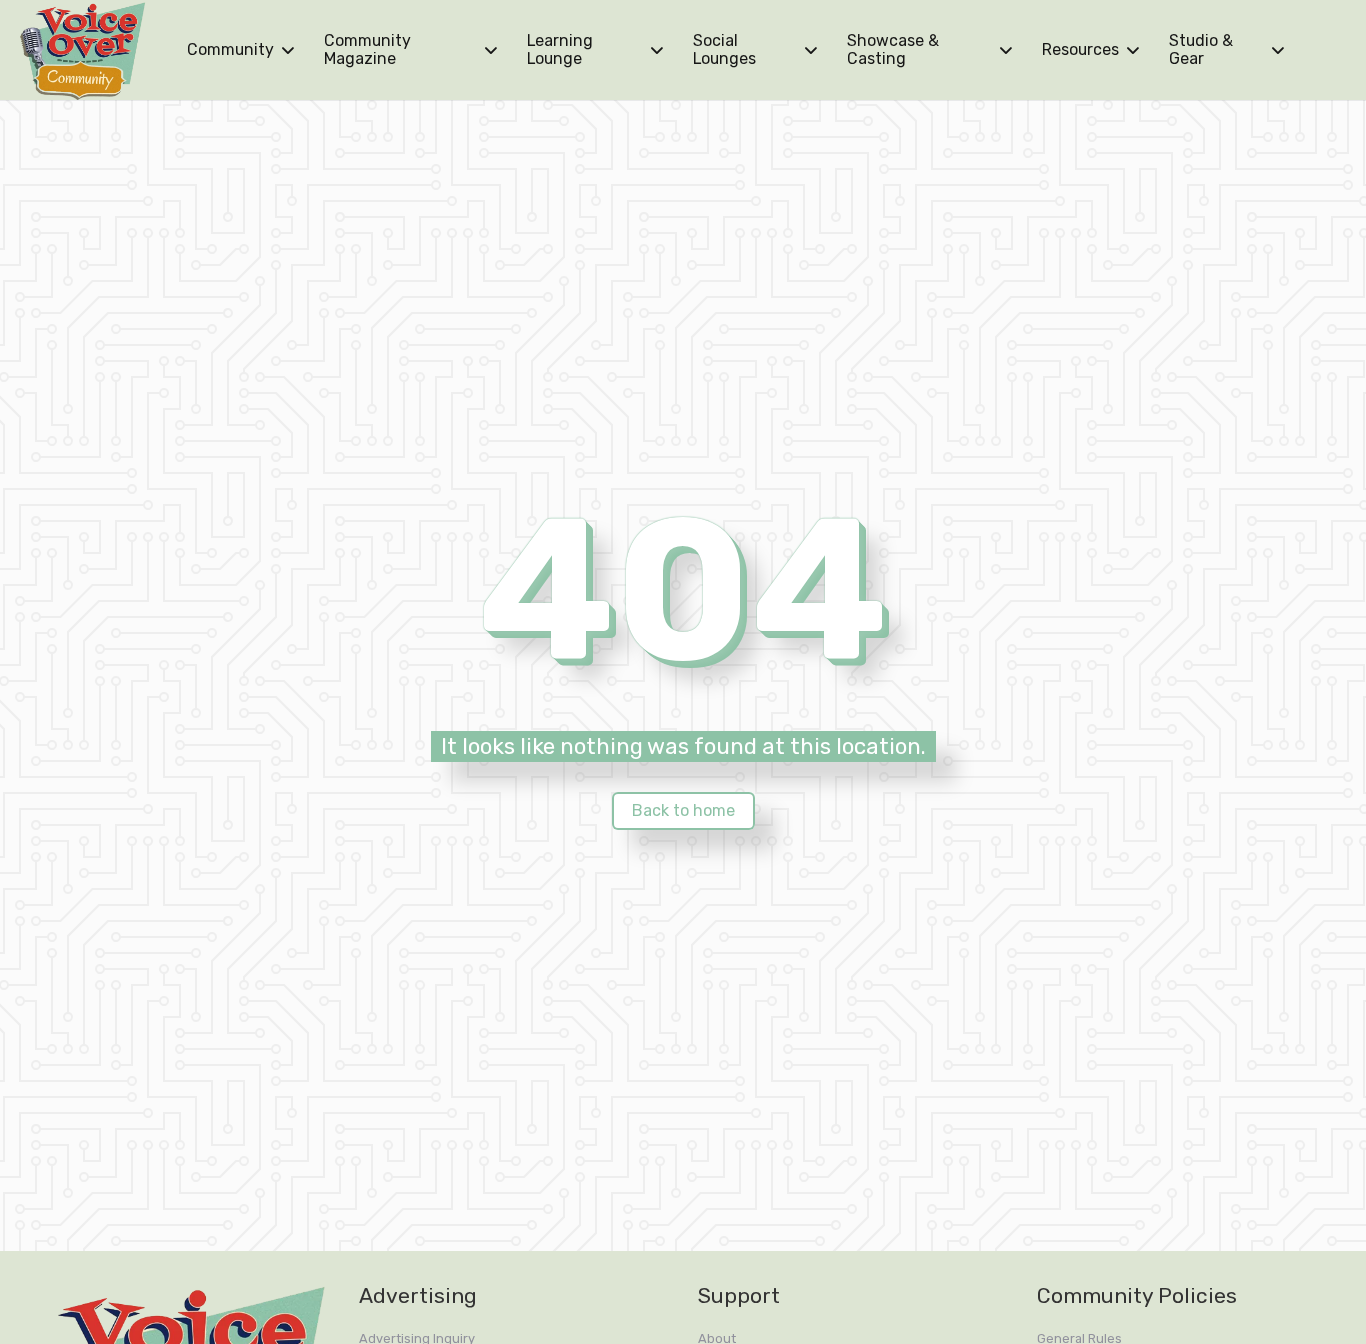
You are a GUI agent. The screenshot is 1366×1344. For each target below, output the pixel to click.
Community (230, 49)
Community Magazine (367, 49)
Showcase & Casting (893, 49)
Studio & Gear (1201, 49)
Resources (1080, 49)
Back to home (683, 810)
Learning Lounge (560, 49)
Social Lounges (724, 49)
